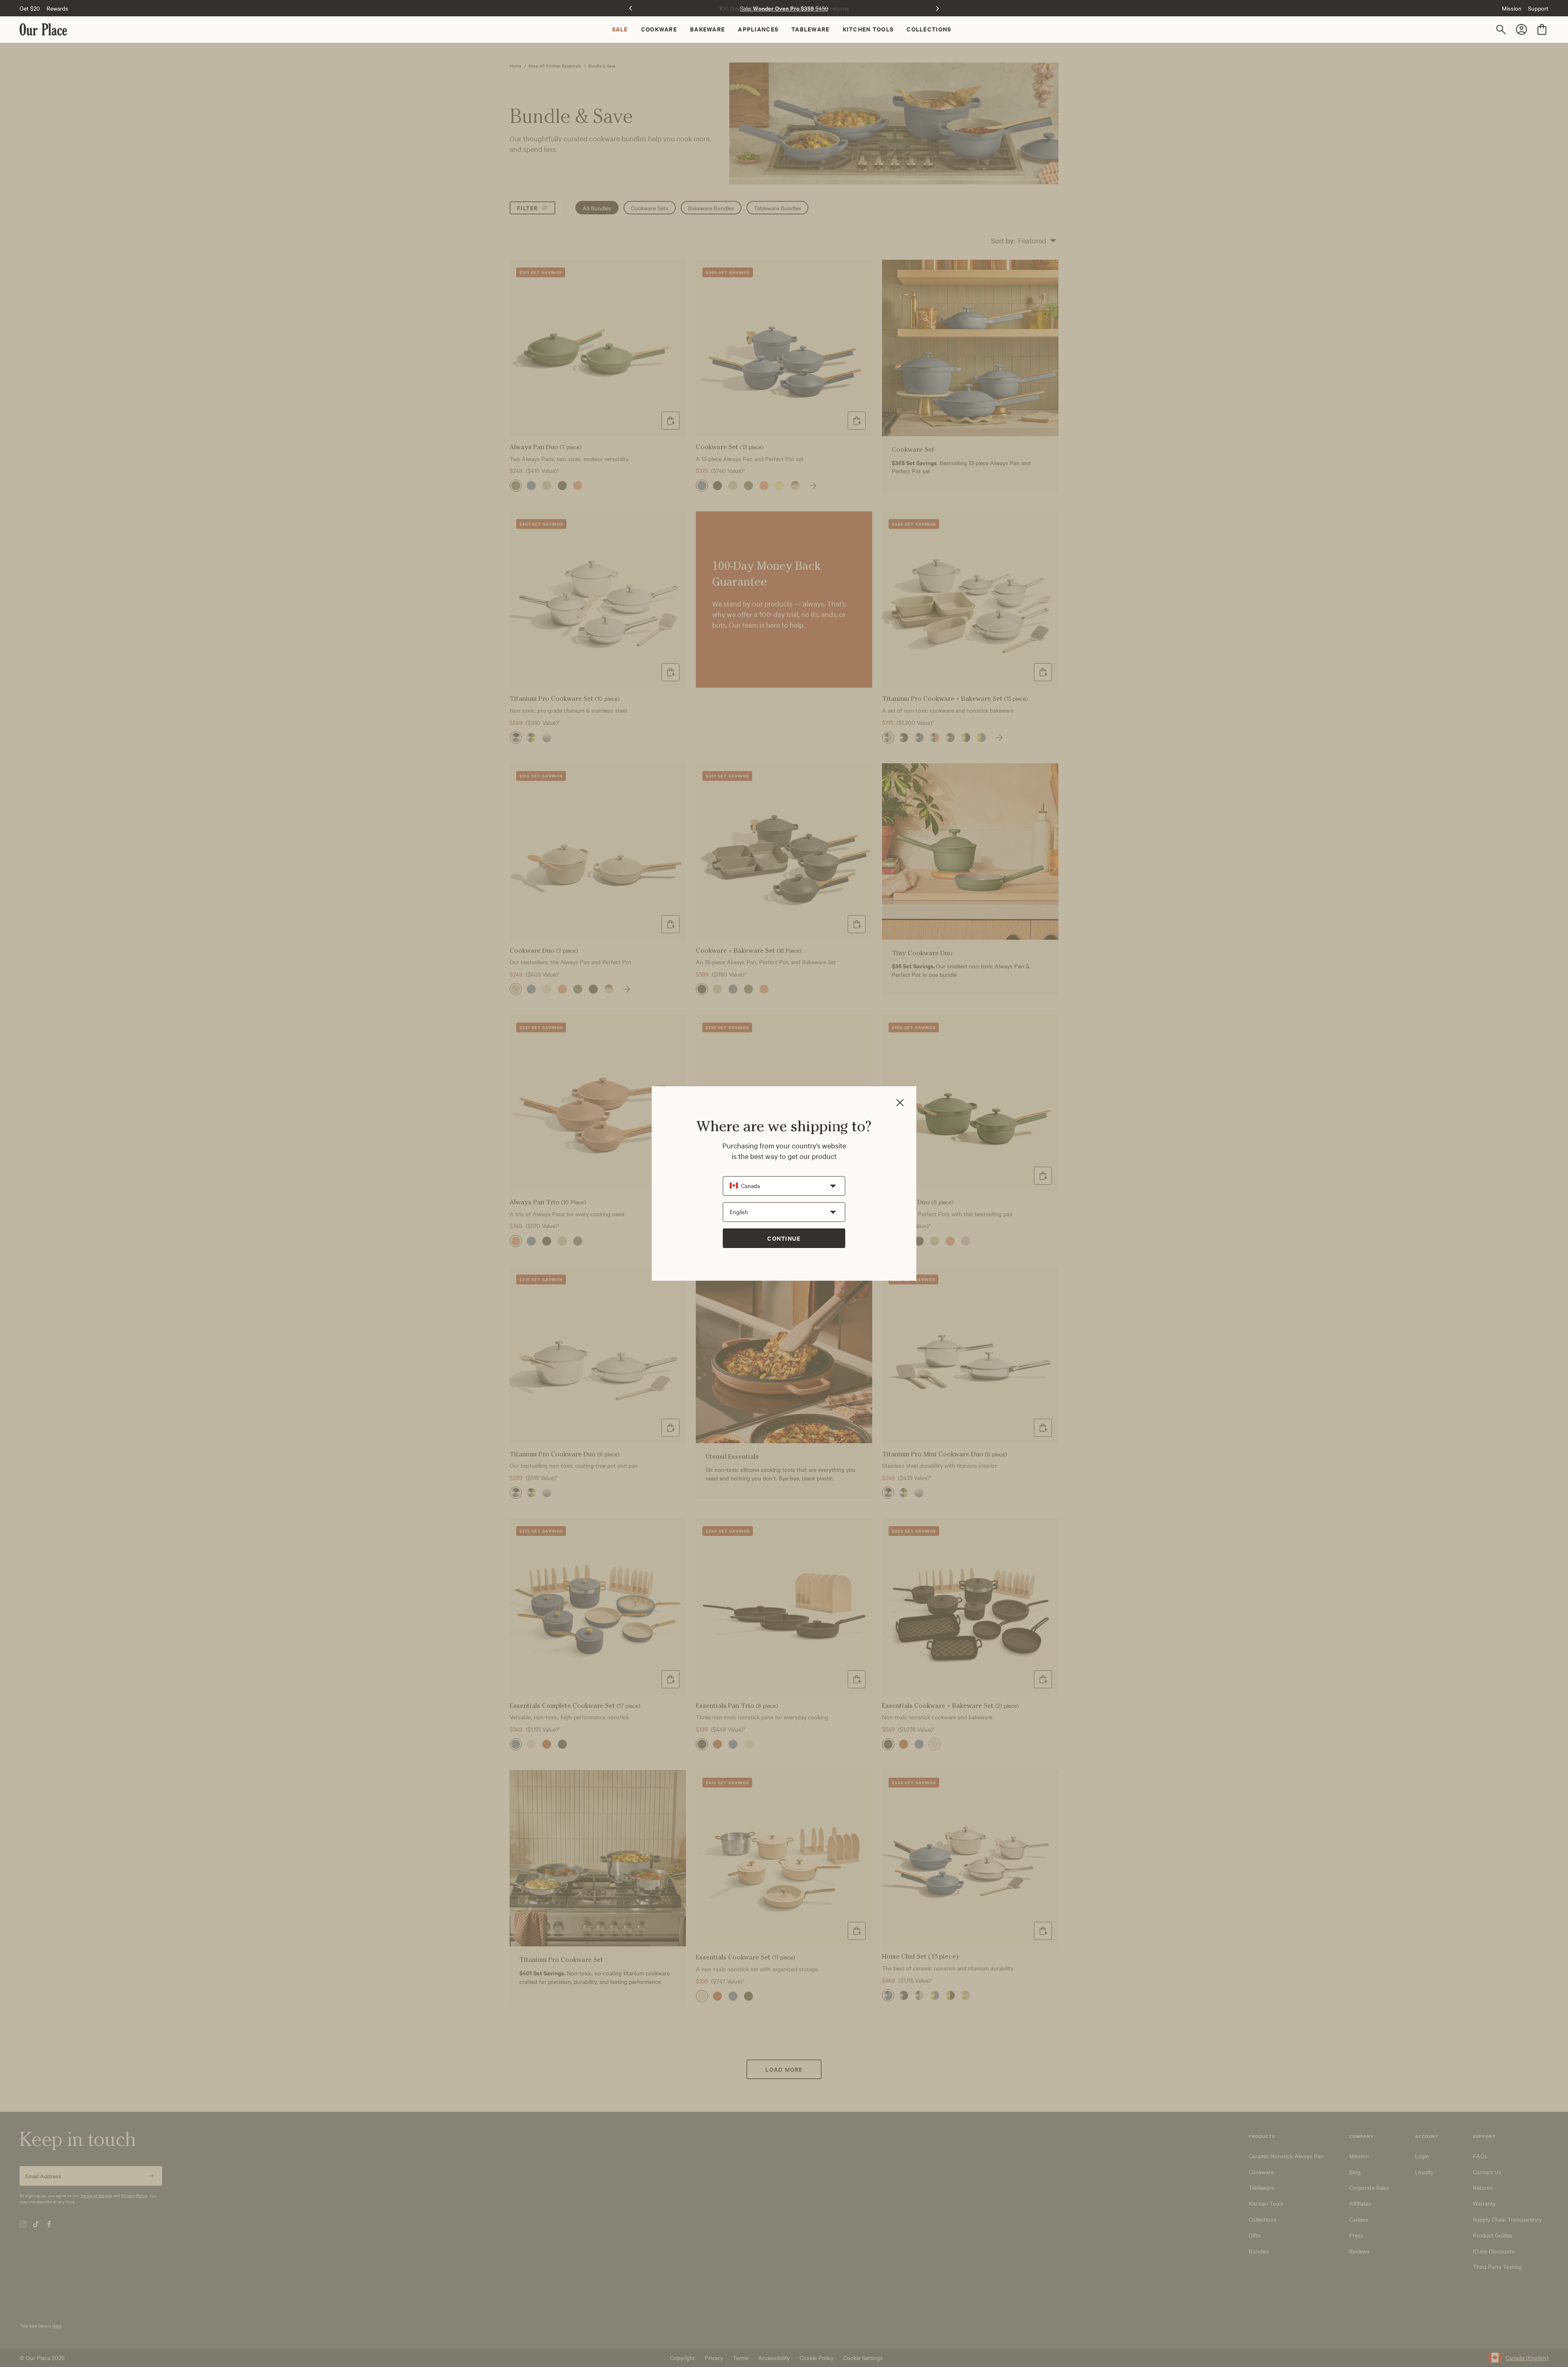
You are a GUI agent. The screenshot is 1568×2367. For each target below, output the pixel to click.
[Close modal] (900, 1103)
